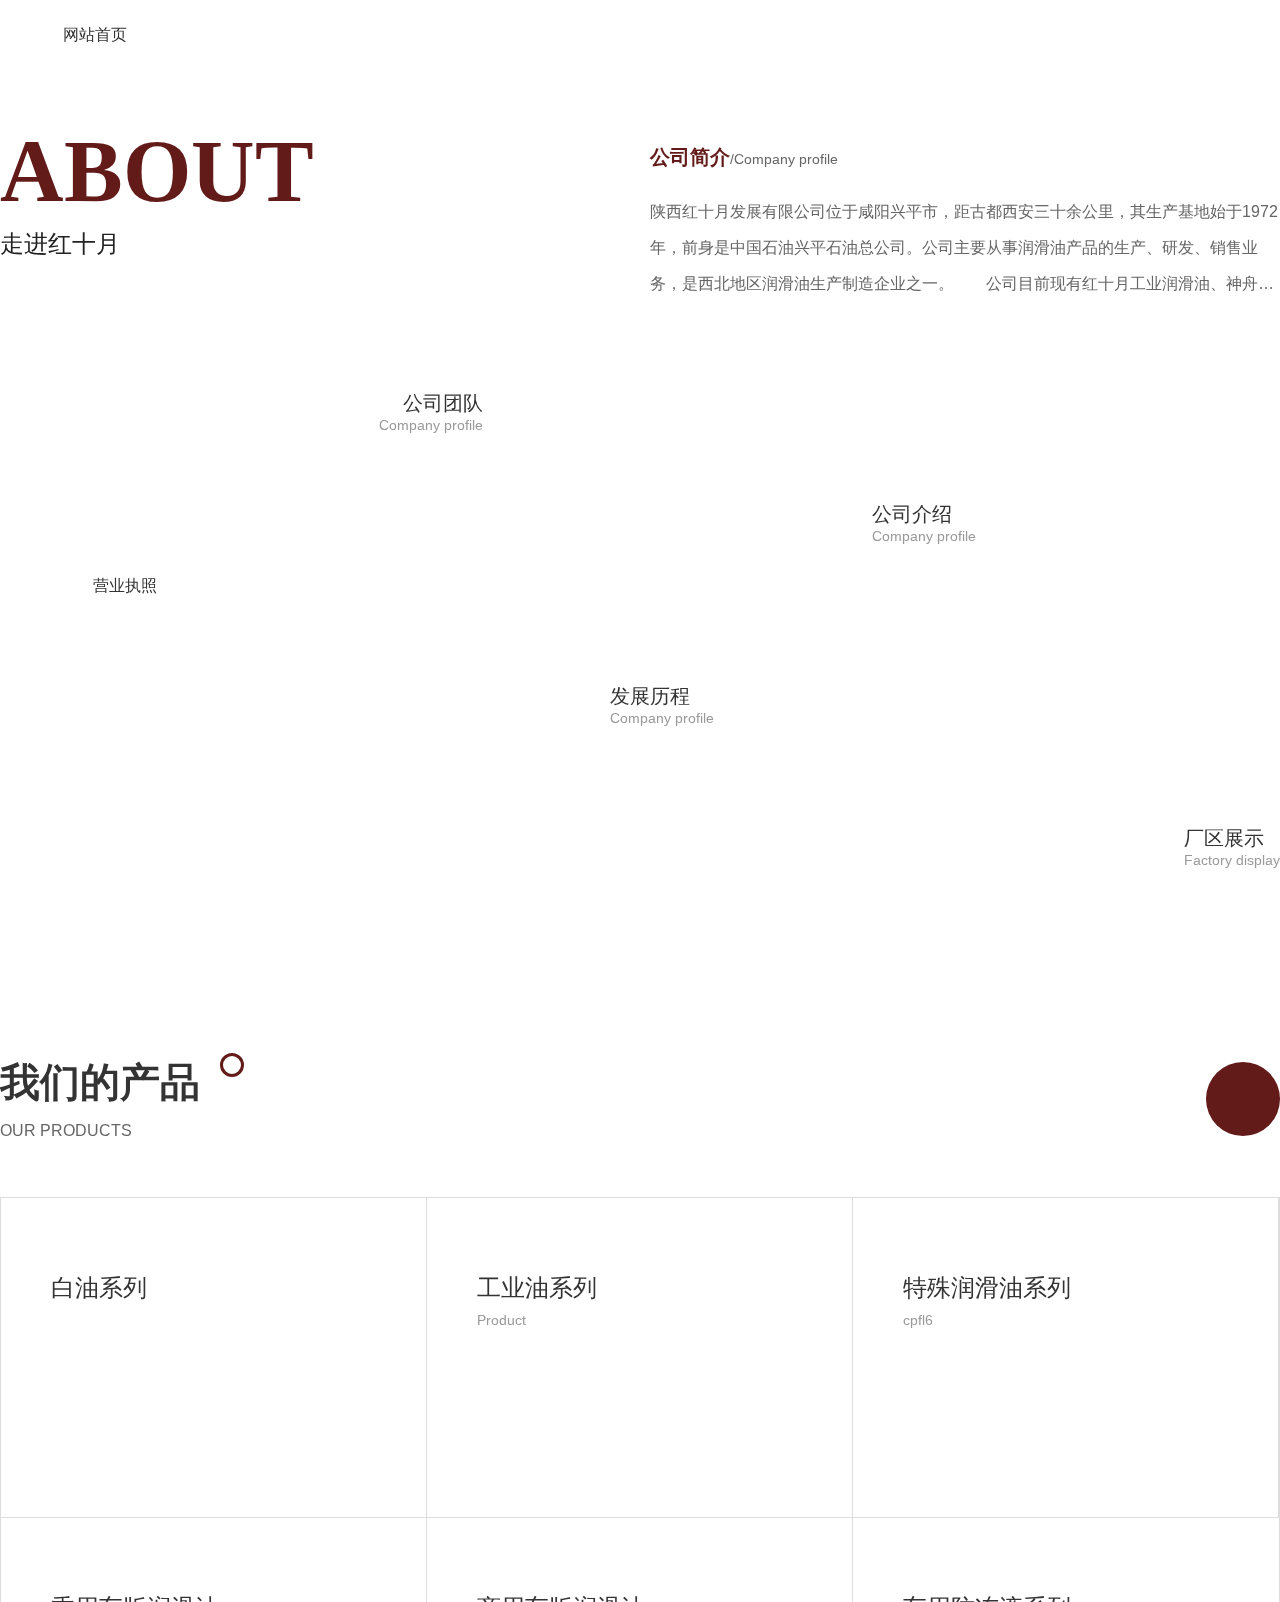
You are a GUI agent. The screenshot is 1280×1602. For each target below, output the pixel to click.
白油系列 (99, 1266)
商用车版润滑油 (561, 1586)
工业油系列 (537, 1266)
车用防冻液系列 (987, 1586)
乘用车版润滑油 (135, 1586)
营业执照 (125, 564)
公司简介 (744, 136)
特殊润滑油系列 (987, 1266)
